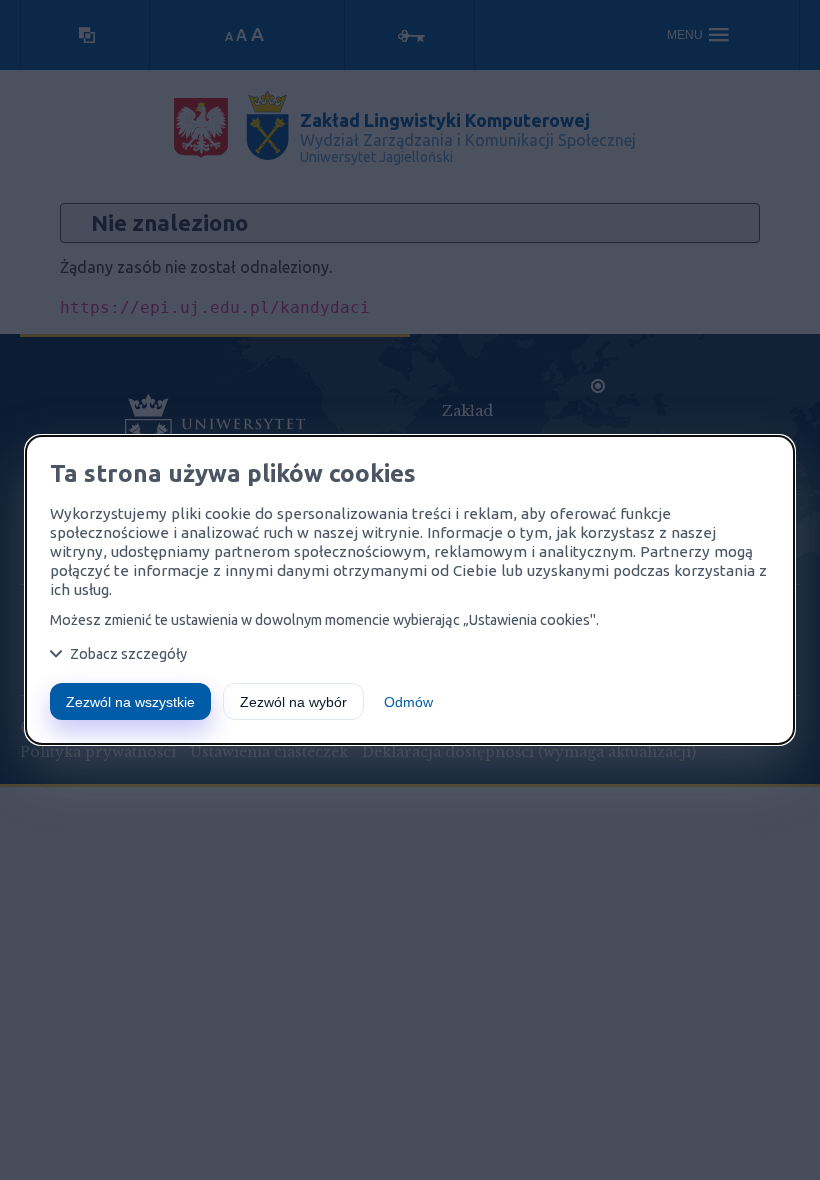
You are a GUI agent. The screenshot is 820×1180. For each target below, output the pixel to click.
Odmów (408, 702)
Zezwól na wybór (293, 702)
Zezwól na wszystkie (130, 702)
